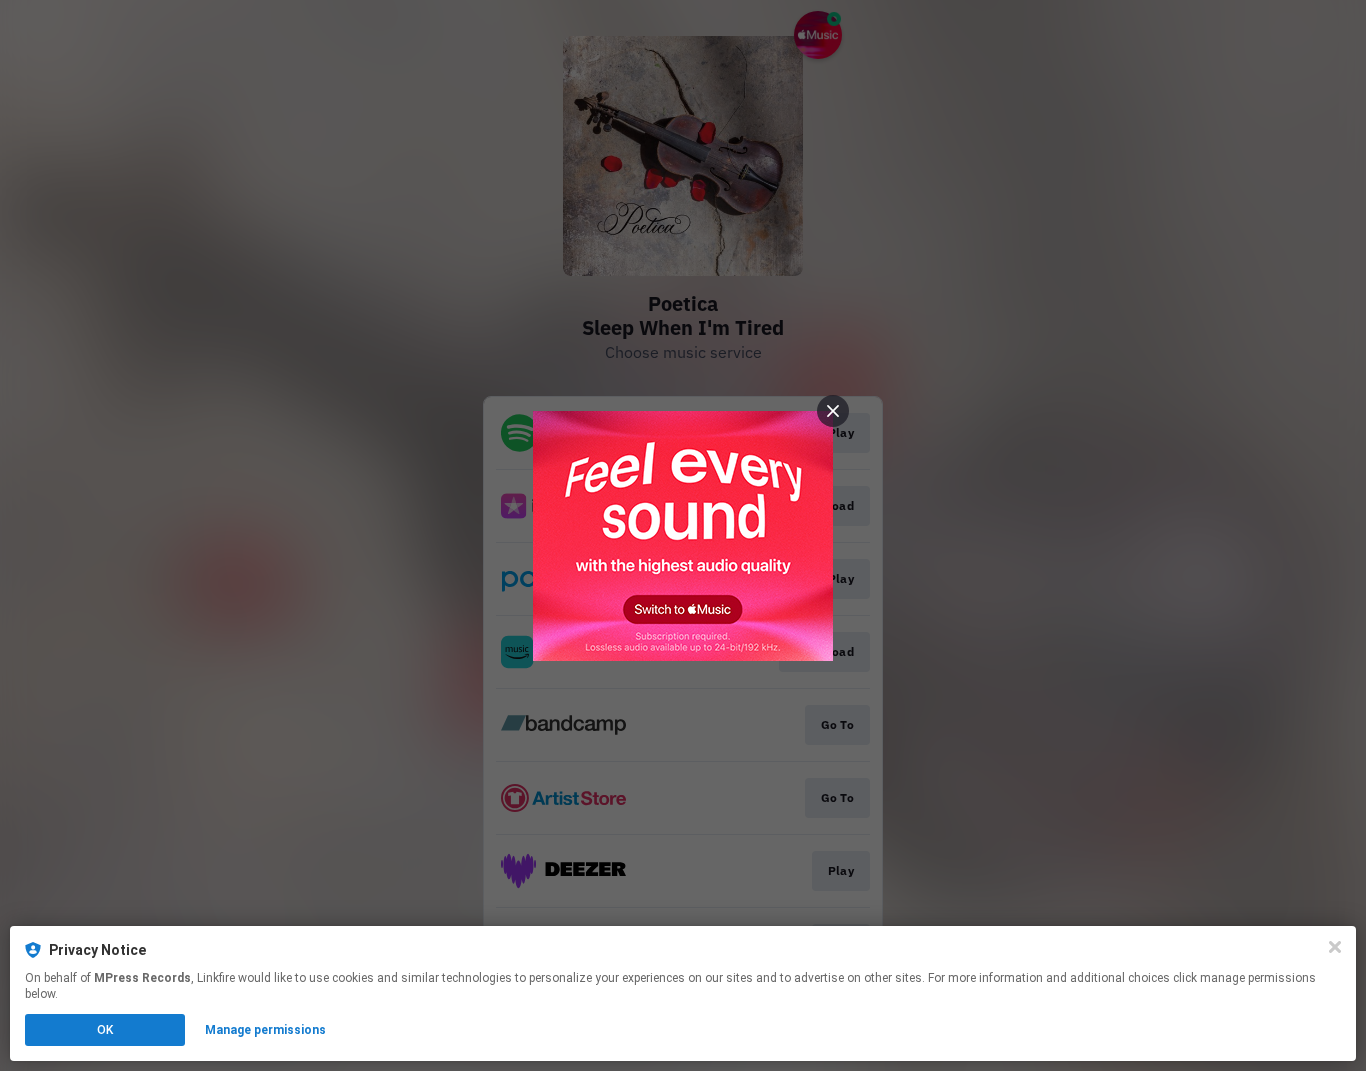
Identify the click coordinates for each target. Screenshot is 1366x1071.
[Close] (1335, 947)
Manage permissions (265, 1030)
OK (105, 1030)
